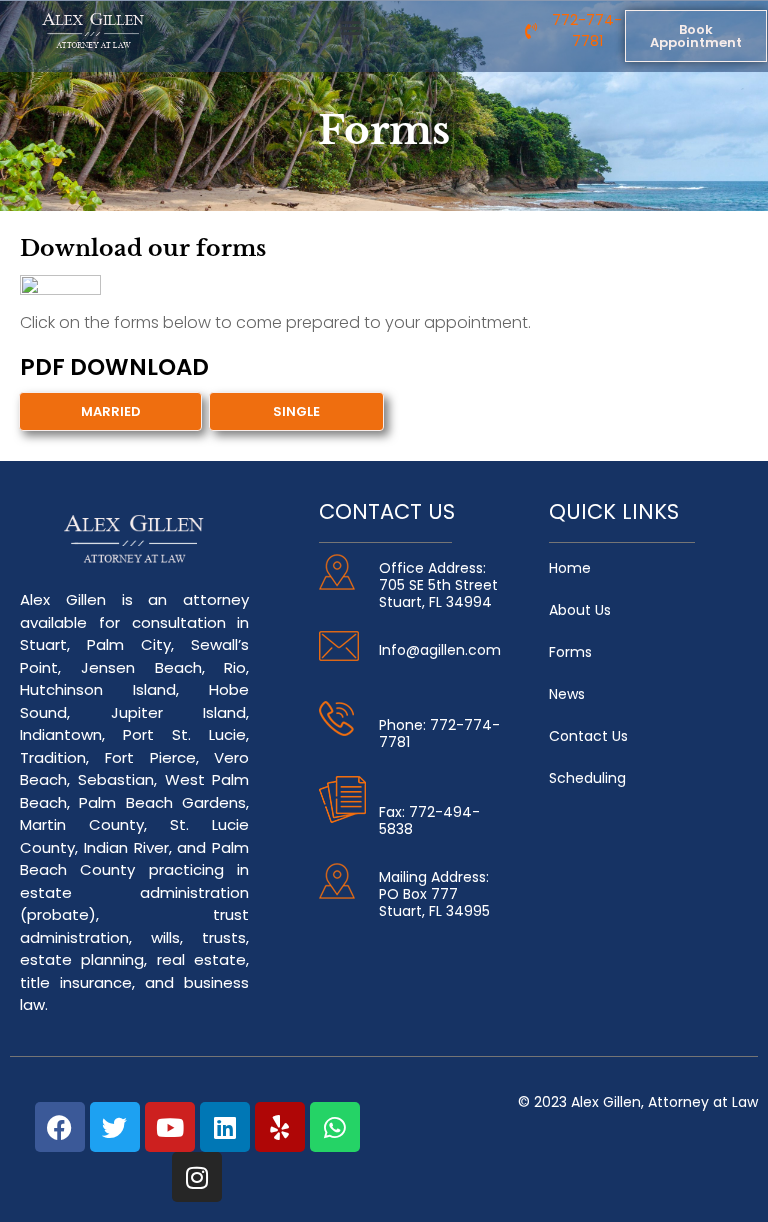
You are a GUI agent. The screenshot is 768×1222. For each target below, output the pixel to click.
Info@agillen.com (440, 650)
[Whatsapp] (335, 1127)
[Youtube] (170, 1127)
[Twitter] (115, 1127)
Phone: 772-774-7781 (439, 733)
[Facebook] (60, 1127)
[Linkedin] (225, 1127)
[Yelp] (280, 1127)
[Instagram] (197, 1177)
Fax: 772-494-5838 (429, 820)
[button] (350, 26)
